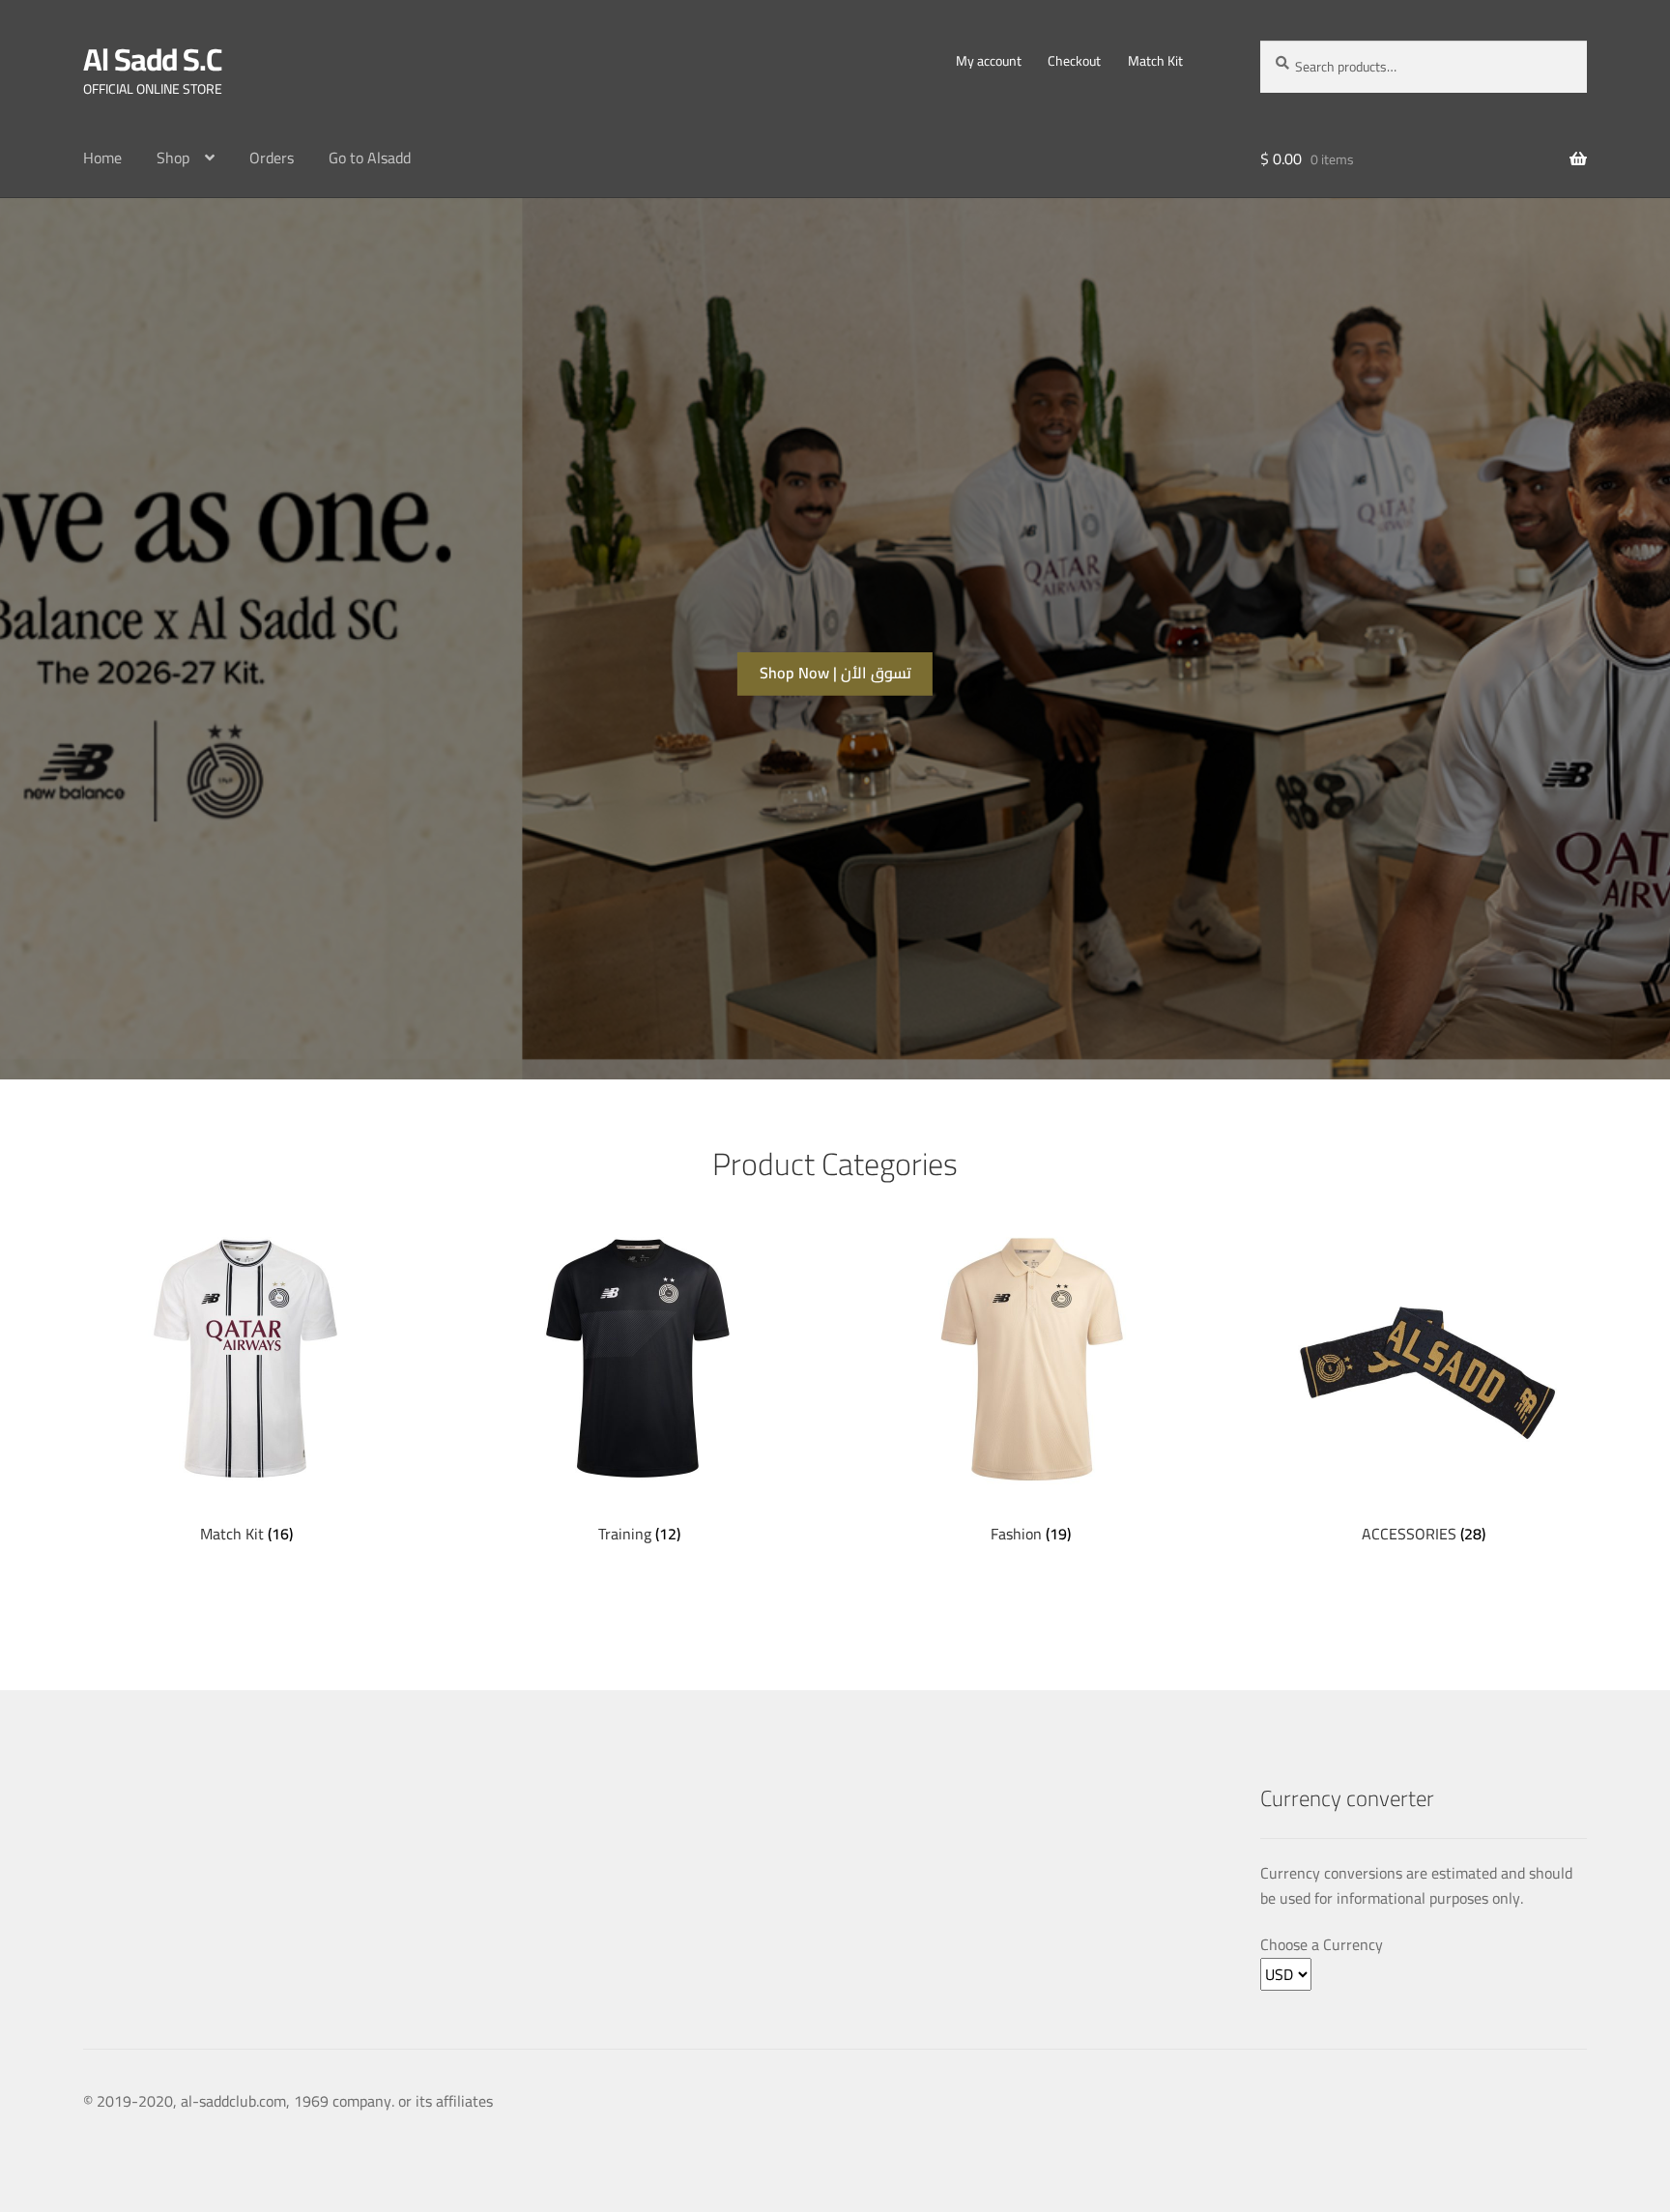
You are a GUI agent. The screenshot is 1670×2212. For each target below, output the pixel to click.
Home (102, 158)
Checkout (1074, 61)
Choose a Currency (1322, 1945)
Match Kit (1155, 61)
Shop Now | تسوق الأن (835, 673)
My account (989, 61)
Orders (272, 158)
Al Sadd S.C (152, 59)
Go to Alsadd (370, 158)
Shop (173, 158)
